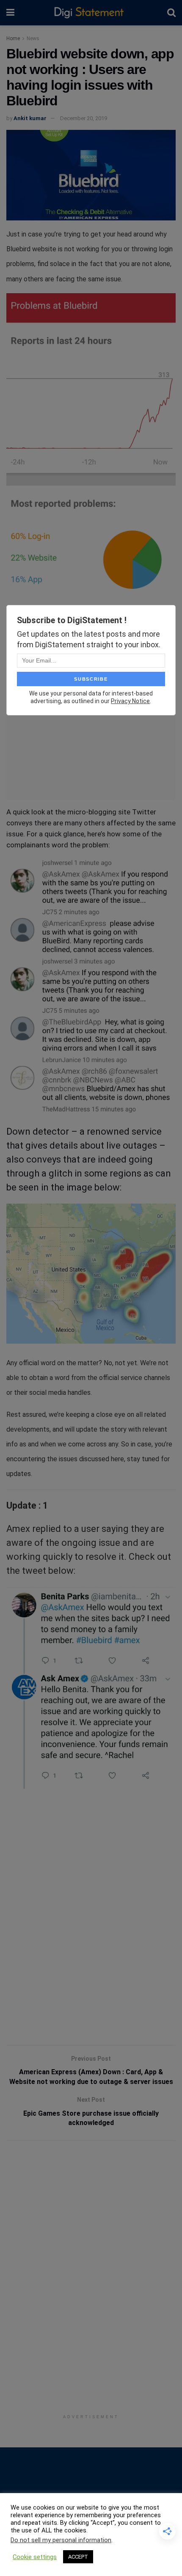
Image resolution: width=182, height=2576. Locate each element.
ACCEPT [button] (78, 2557)
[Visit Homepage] (91, 13)
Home (13, 38)
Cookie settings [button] (35, 2557)
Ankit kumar (30, 118)
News (33, 38)
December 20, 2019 (84, 118)
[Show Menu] (10, 13)
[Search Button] (171, 13)
